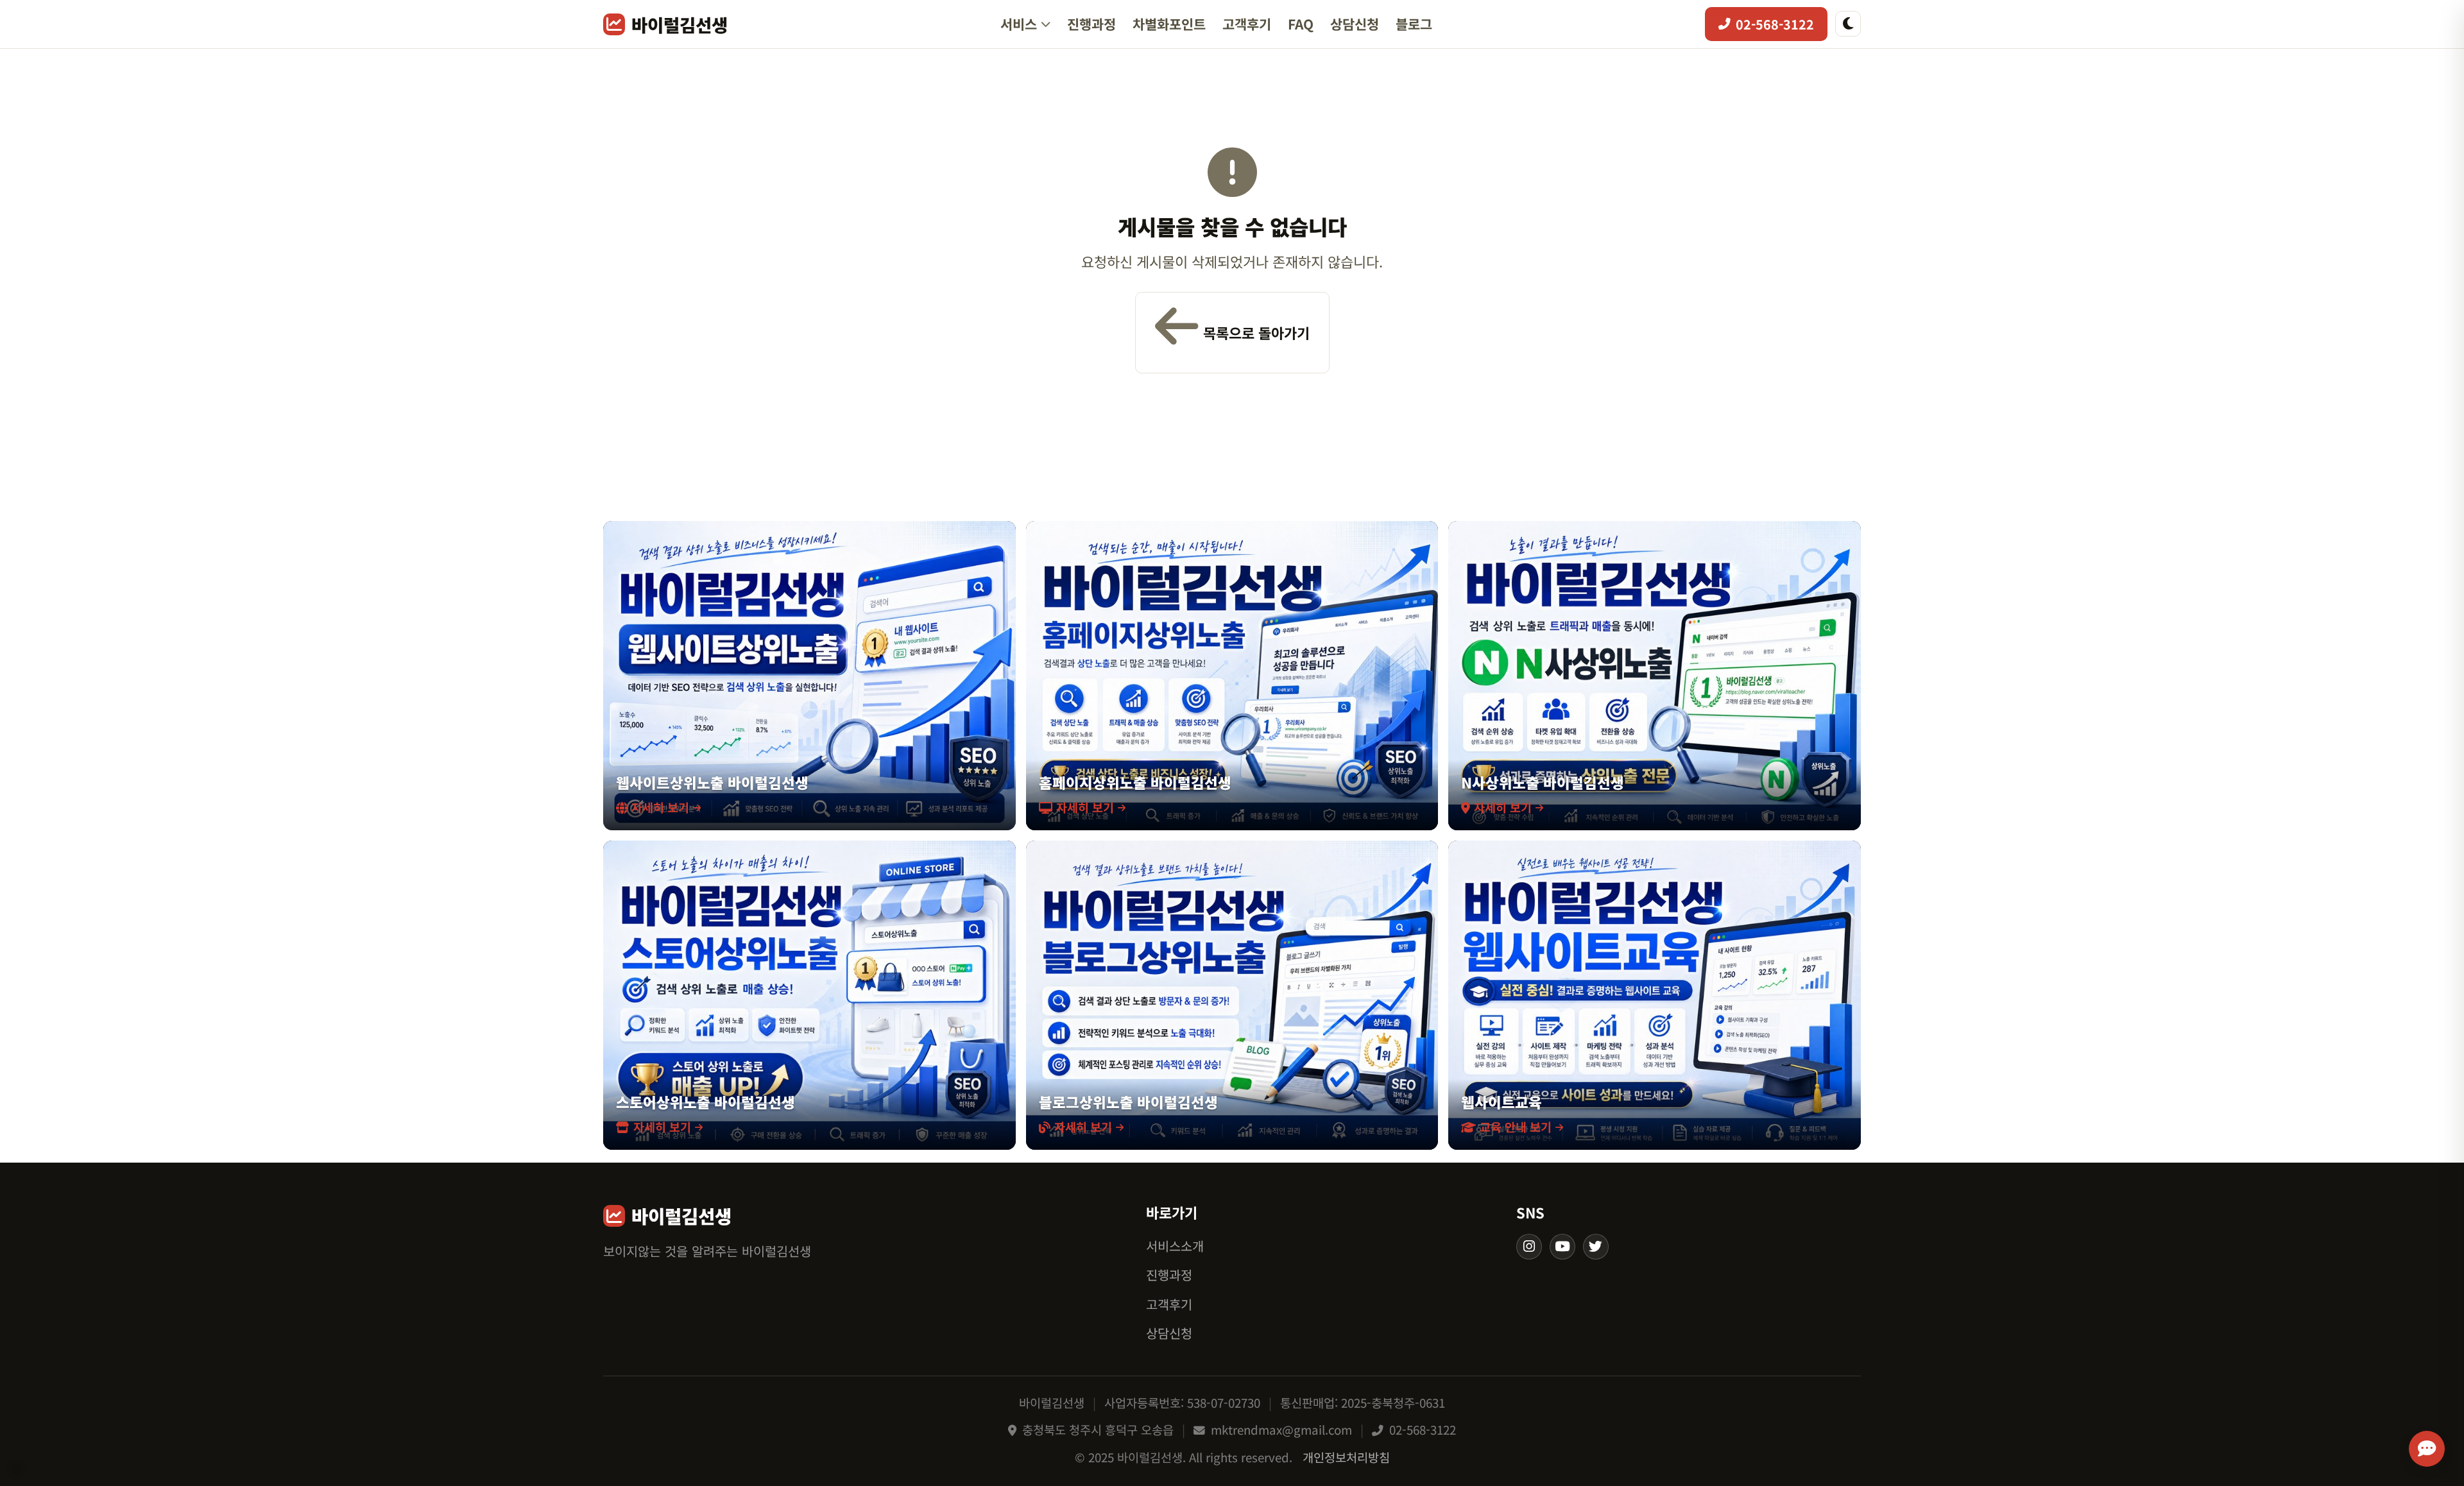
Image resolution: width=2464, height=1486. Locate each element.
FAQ (1301, 24)
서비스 (1019, 24)
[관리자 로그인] (17, 1469)
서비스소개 (1175, 1246)
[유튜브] (1562, 1247)
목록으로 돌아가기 (1256, 332)
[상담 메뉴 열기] (2427, 1449)
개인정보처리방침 (1346, 1457)
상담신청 (1355, 24)
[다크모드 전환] (1848, 24)
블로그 (1414, 24)
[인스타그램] (1529, 1247)
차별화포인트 (1169, 24)
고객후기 (1247, 24)
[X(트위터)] (1596, 1247)
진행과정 (1091, 24)
